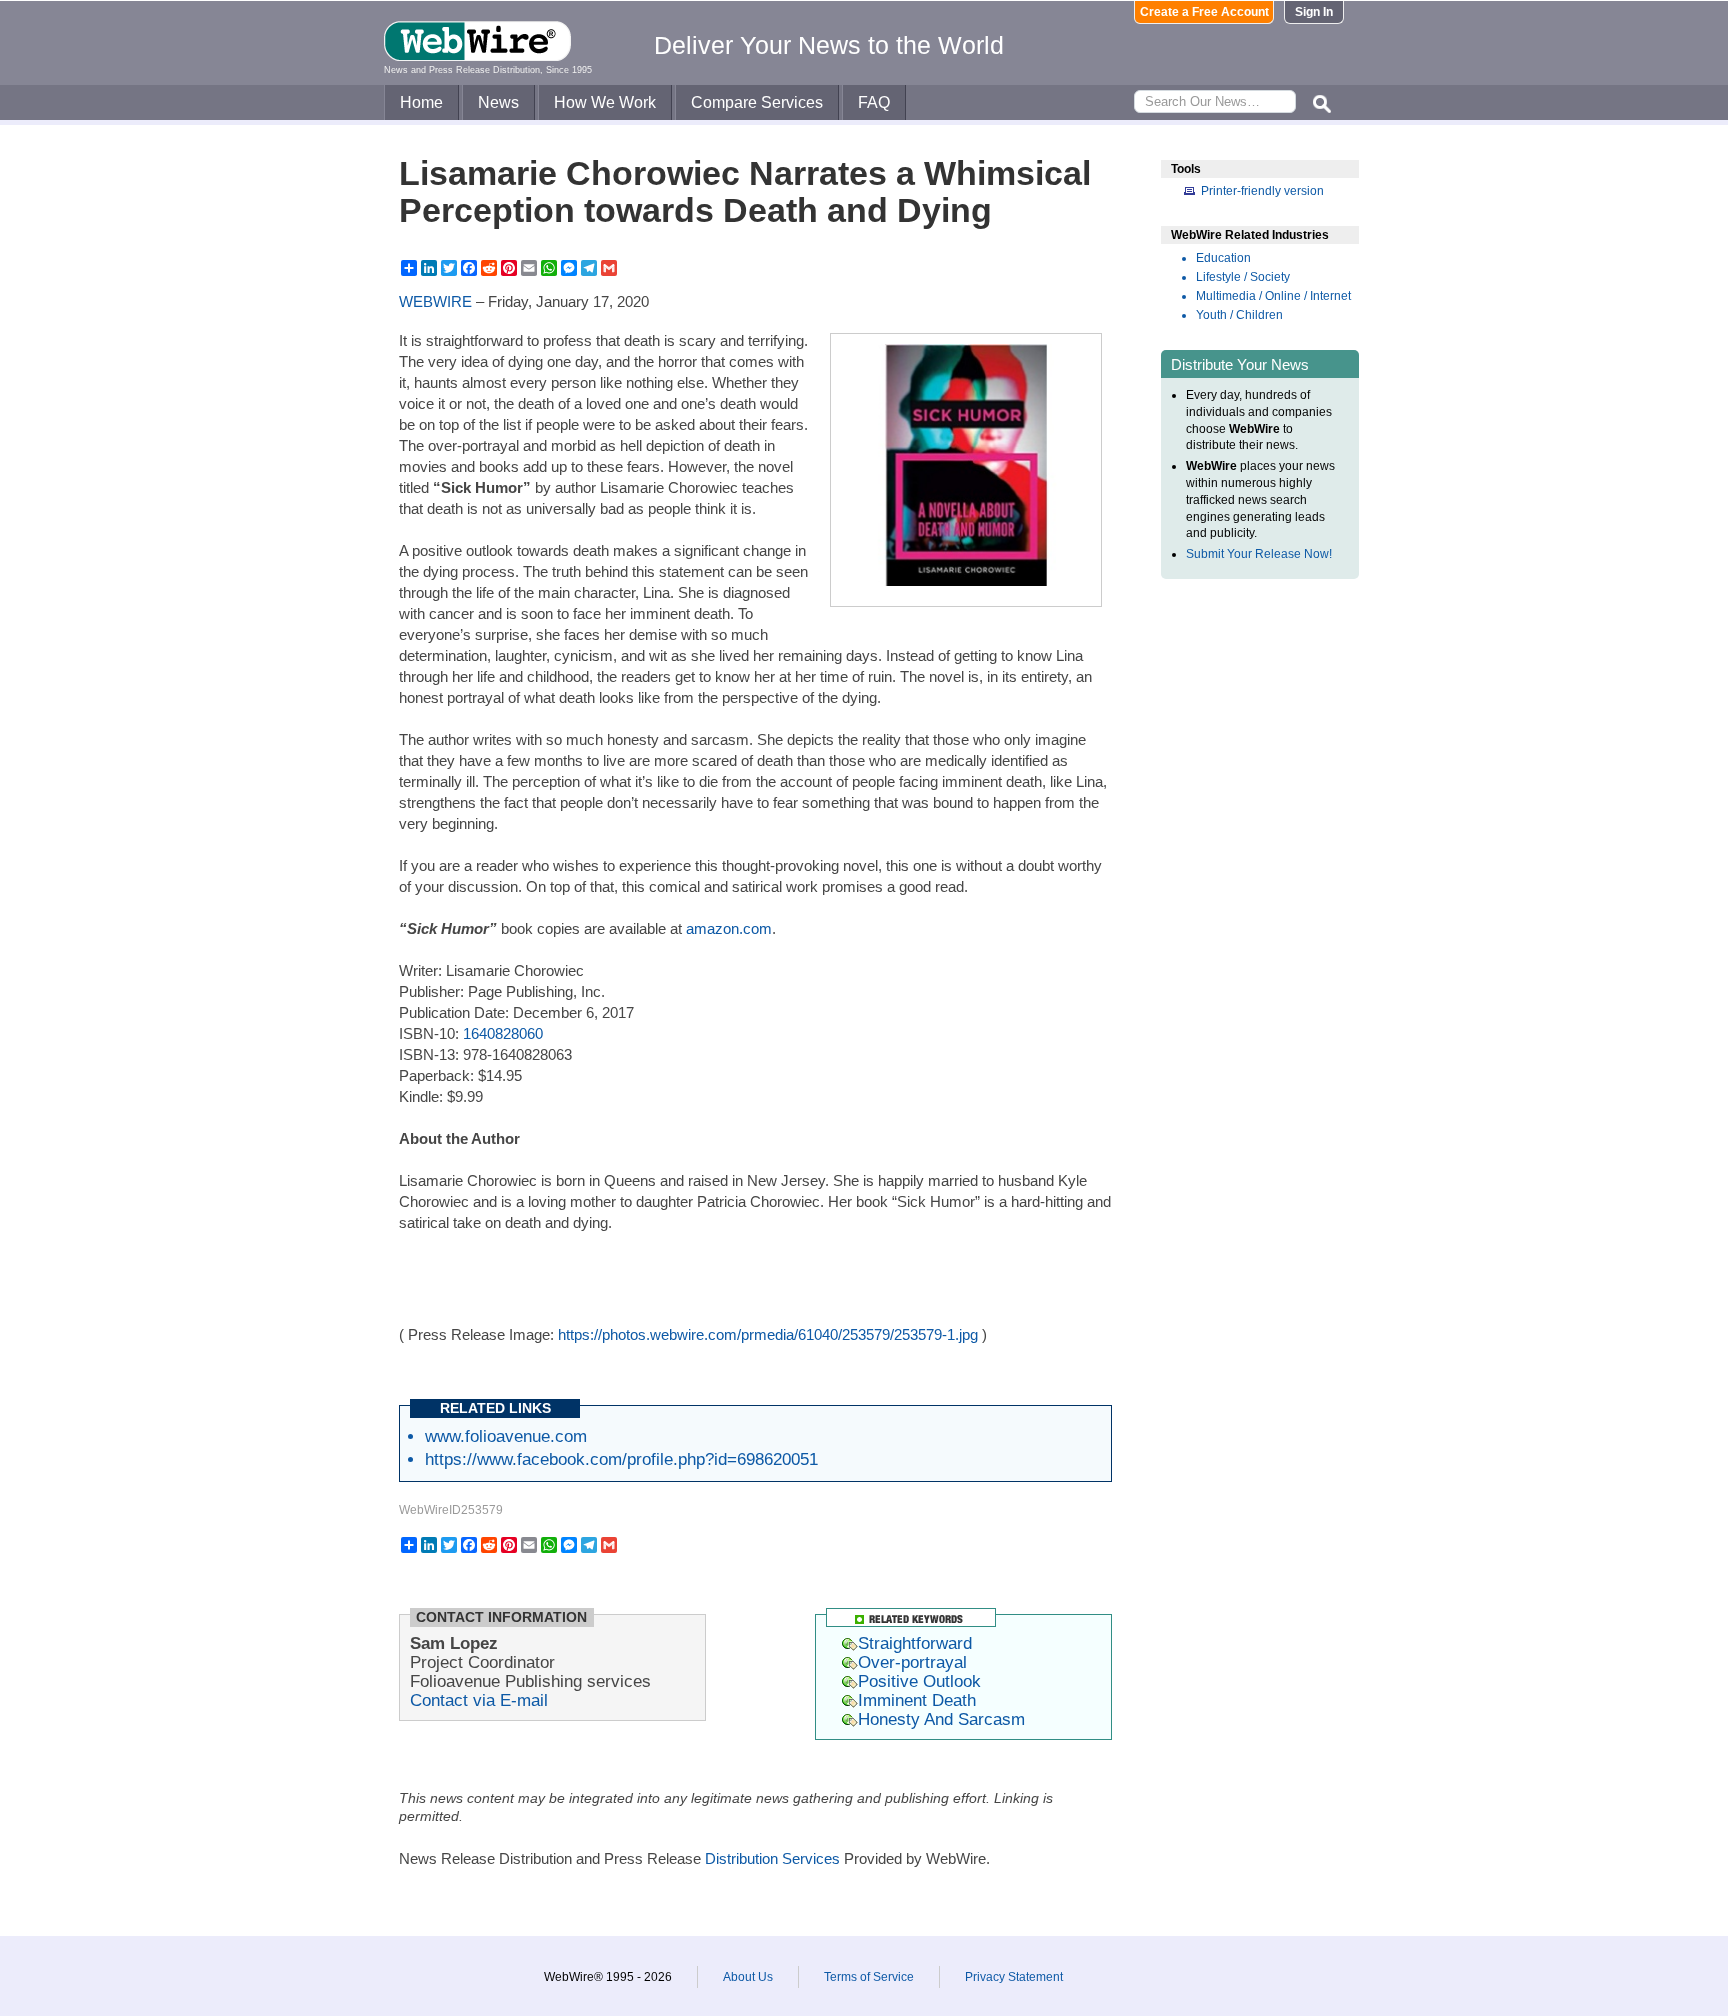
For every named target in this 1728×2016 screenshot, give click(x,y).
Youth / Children (1239, 315)
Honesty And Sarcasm (941, 1719)
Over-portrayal (912, 1662)
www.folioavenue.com (506, 1436)
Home (421, 102)
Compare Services (757, 102)
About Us (748, 1977)
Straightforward (915, 1643)
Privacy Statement (1014, 1977)
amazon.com (729, 928)
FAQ (874, 102)
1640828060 (503, 1033)
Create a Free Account (1204, 12)
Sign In (1314, 12)
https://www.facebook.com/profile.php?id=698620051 (621, 1459)
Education (1223, 258)
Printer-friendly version (1262, 191)
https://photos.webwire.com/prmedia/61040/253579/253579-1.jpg (768, 1334)
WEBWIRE (435, 301)
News (498, 102)
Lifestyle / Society (1243, 277)
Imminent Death (917, 1700)
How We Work (605, 102)
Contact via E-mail (479, 1700)
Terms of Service (869, 1977)
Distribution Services (772, 1858)
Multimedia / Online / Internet (1273, 296)
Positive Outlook (919, 1681)
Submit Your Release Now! (1259, 554)
